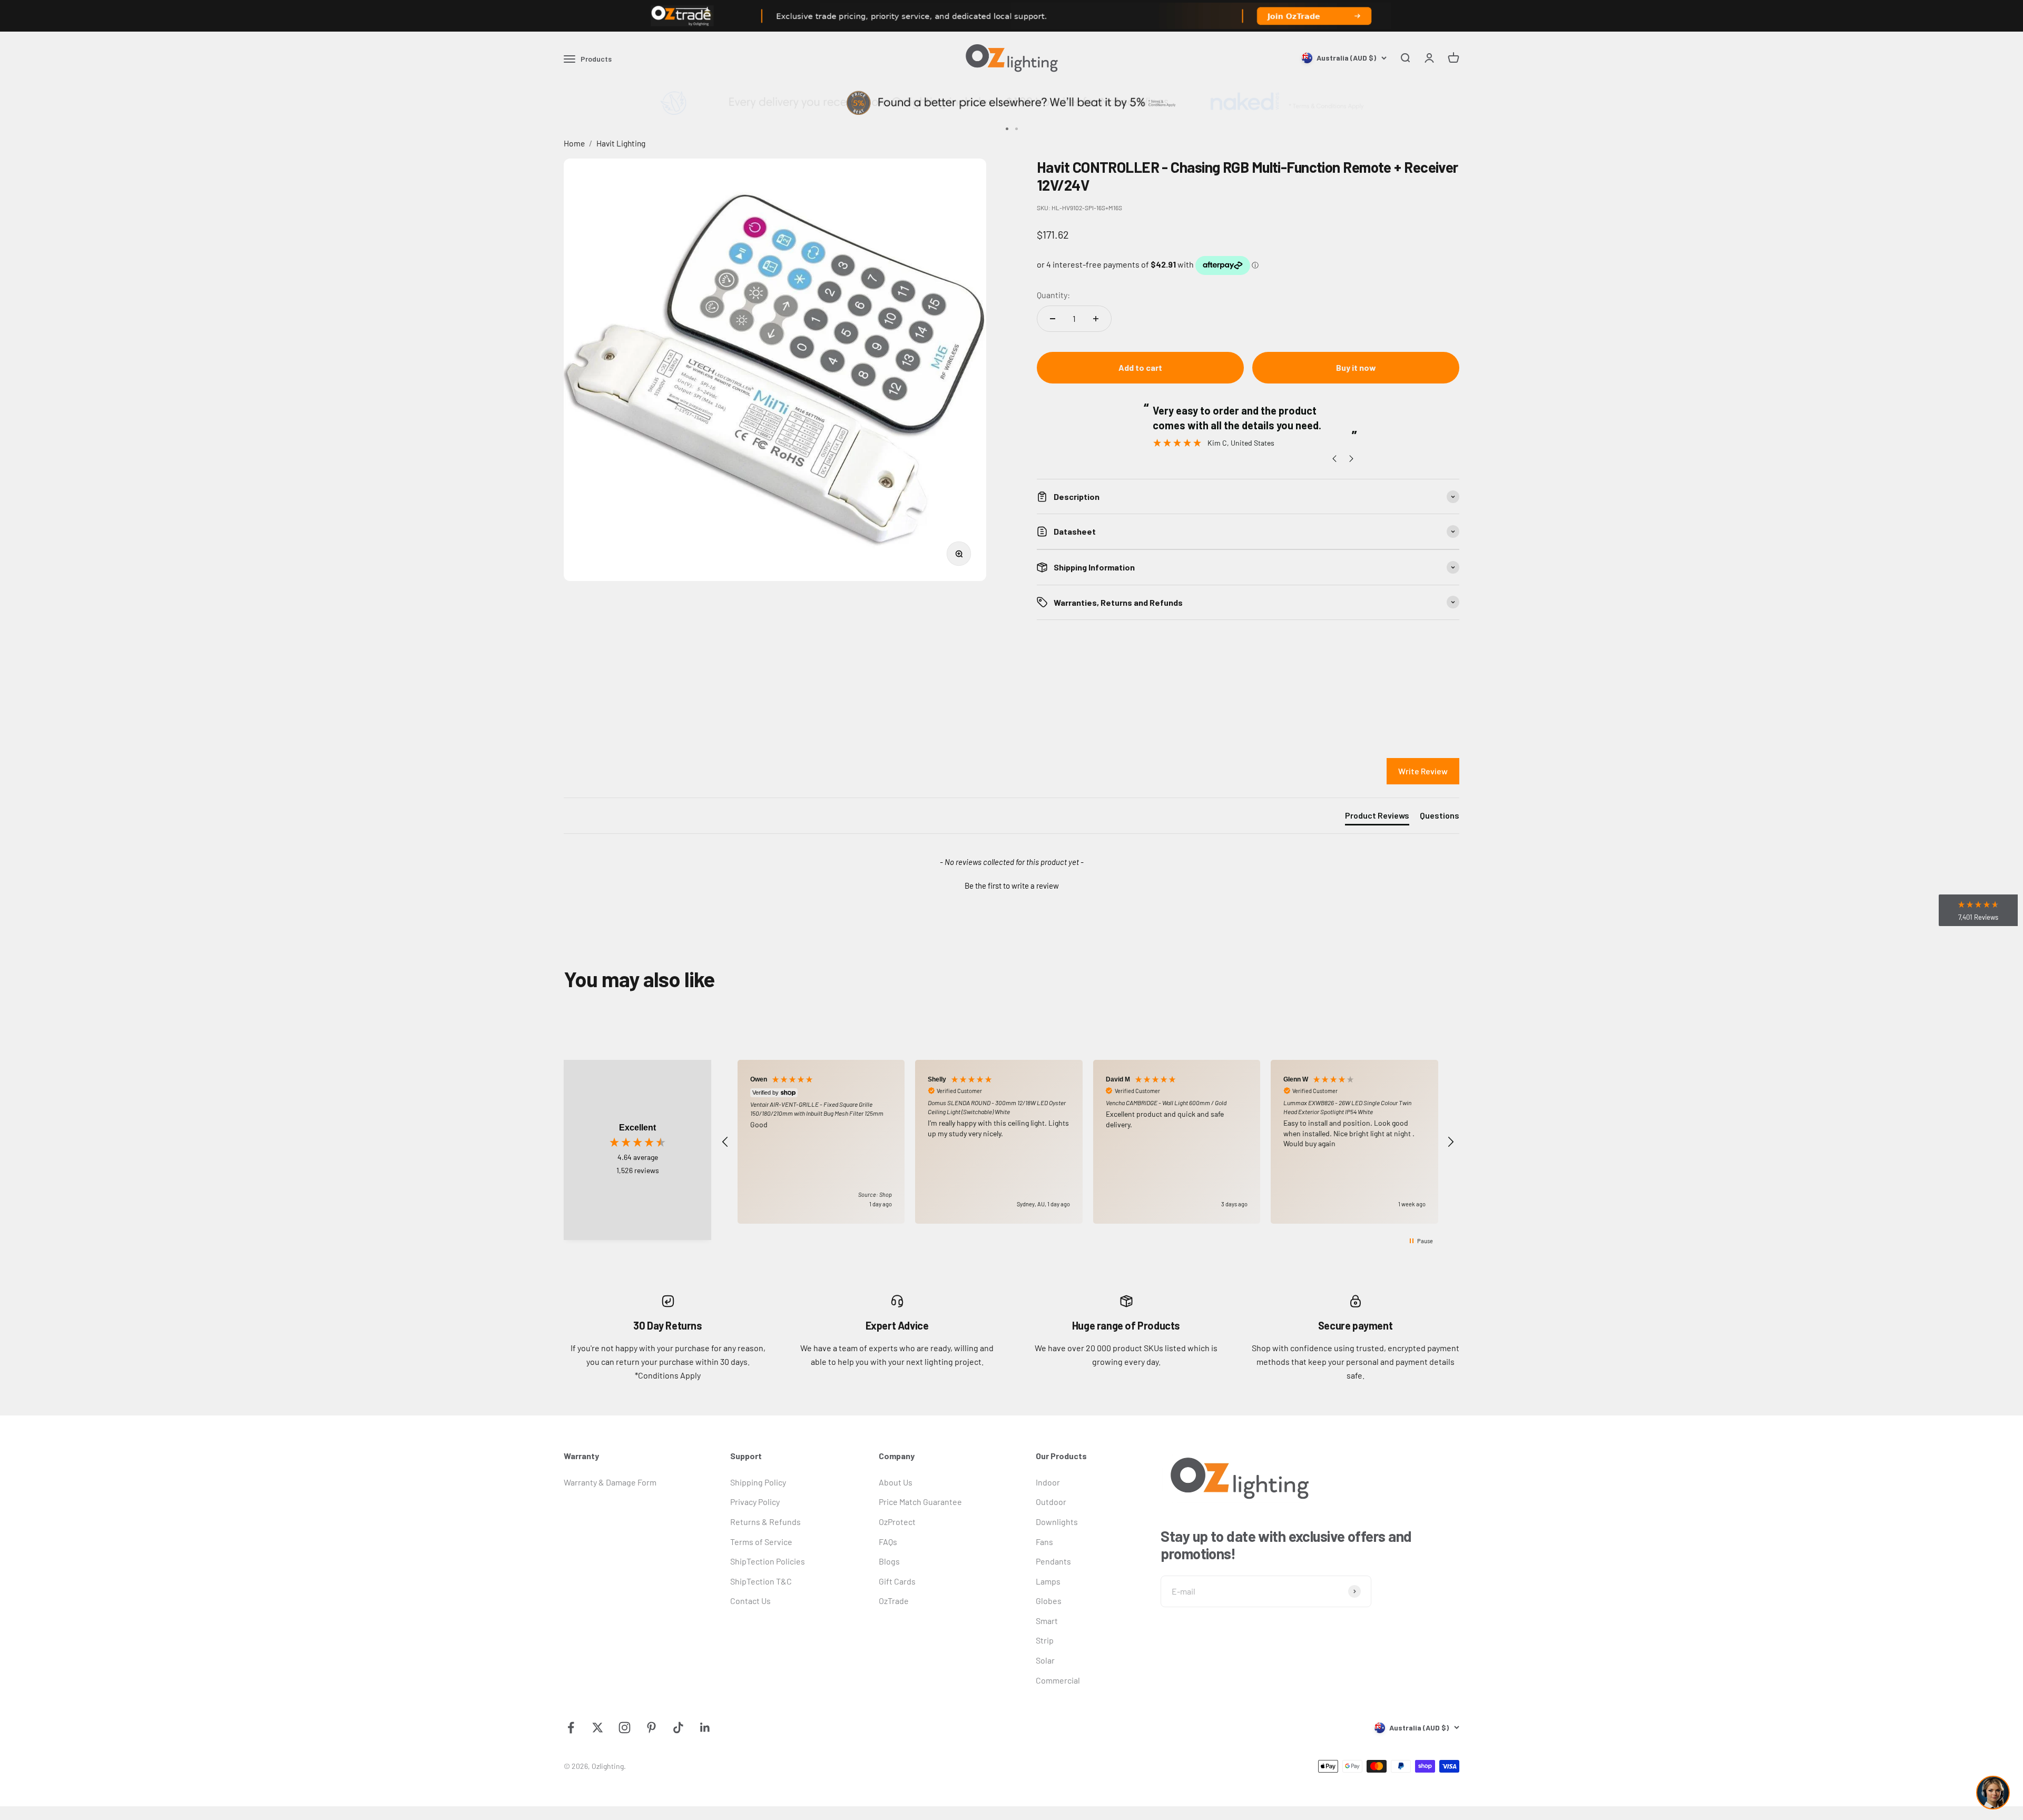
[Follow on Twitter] (598, 1728)
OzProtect (897, 1522)
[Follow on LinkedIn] (705, 1728)
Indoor (1048, 1482)
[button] (1011, 884)
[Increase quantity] (1096, 319)
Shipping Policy (758, 1482)
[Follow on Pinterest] (651, 1728)
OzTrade (894, 1601)
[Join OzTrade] (1011, 16)
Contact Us (750, 1601)
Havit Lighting (621, 143)
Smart (1047, 1621)
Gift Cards (897, 1581)
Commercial (1058, 1680)
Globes (1049, 1601)
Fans (1044, 1542)
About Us (896, 1482)
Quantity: (1053, 295)
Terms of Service (761, 1542)
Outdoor (1051, 1502)
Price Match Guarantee (920, 1502)
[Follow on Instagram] (625, 1728)
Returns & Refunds (765, 1522)
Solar (1045, 1660)
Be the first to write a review (1012, 886)
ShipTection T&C (761, 1581)
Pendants (1053, 1561)
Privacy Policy (755, 1502)
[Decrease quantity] (1053, 319)
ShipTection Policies (768, 1561)
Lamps (1048, 1581)
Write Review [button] (1423, 771)
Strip (1045, 1640)
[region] (1088, 1142)
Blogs (889, 1561)
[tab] (1377, 818)
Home (574, 143)
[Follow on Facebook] (571, 1728)
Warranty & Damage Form (610, 1482)
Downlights (1057, 1522)
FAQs (888, 1542)
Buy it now (1356, 367)
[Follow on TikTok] (678, 1728)
